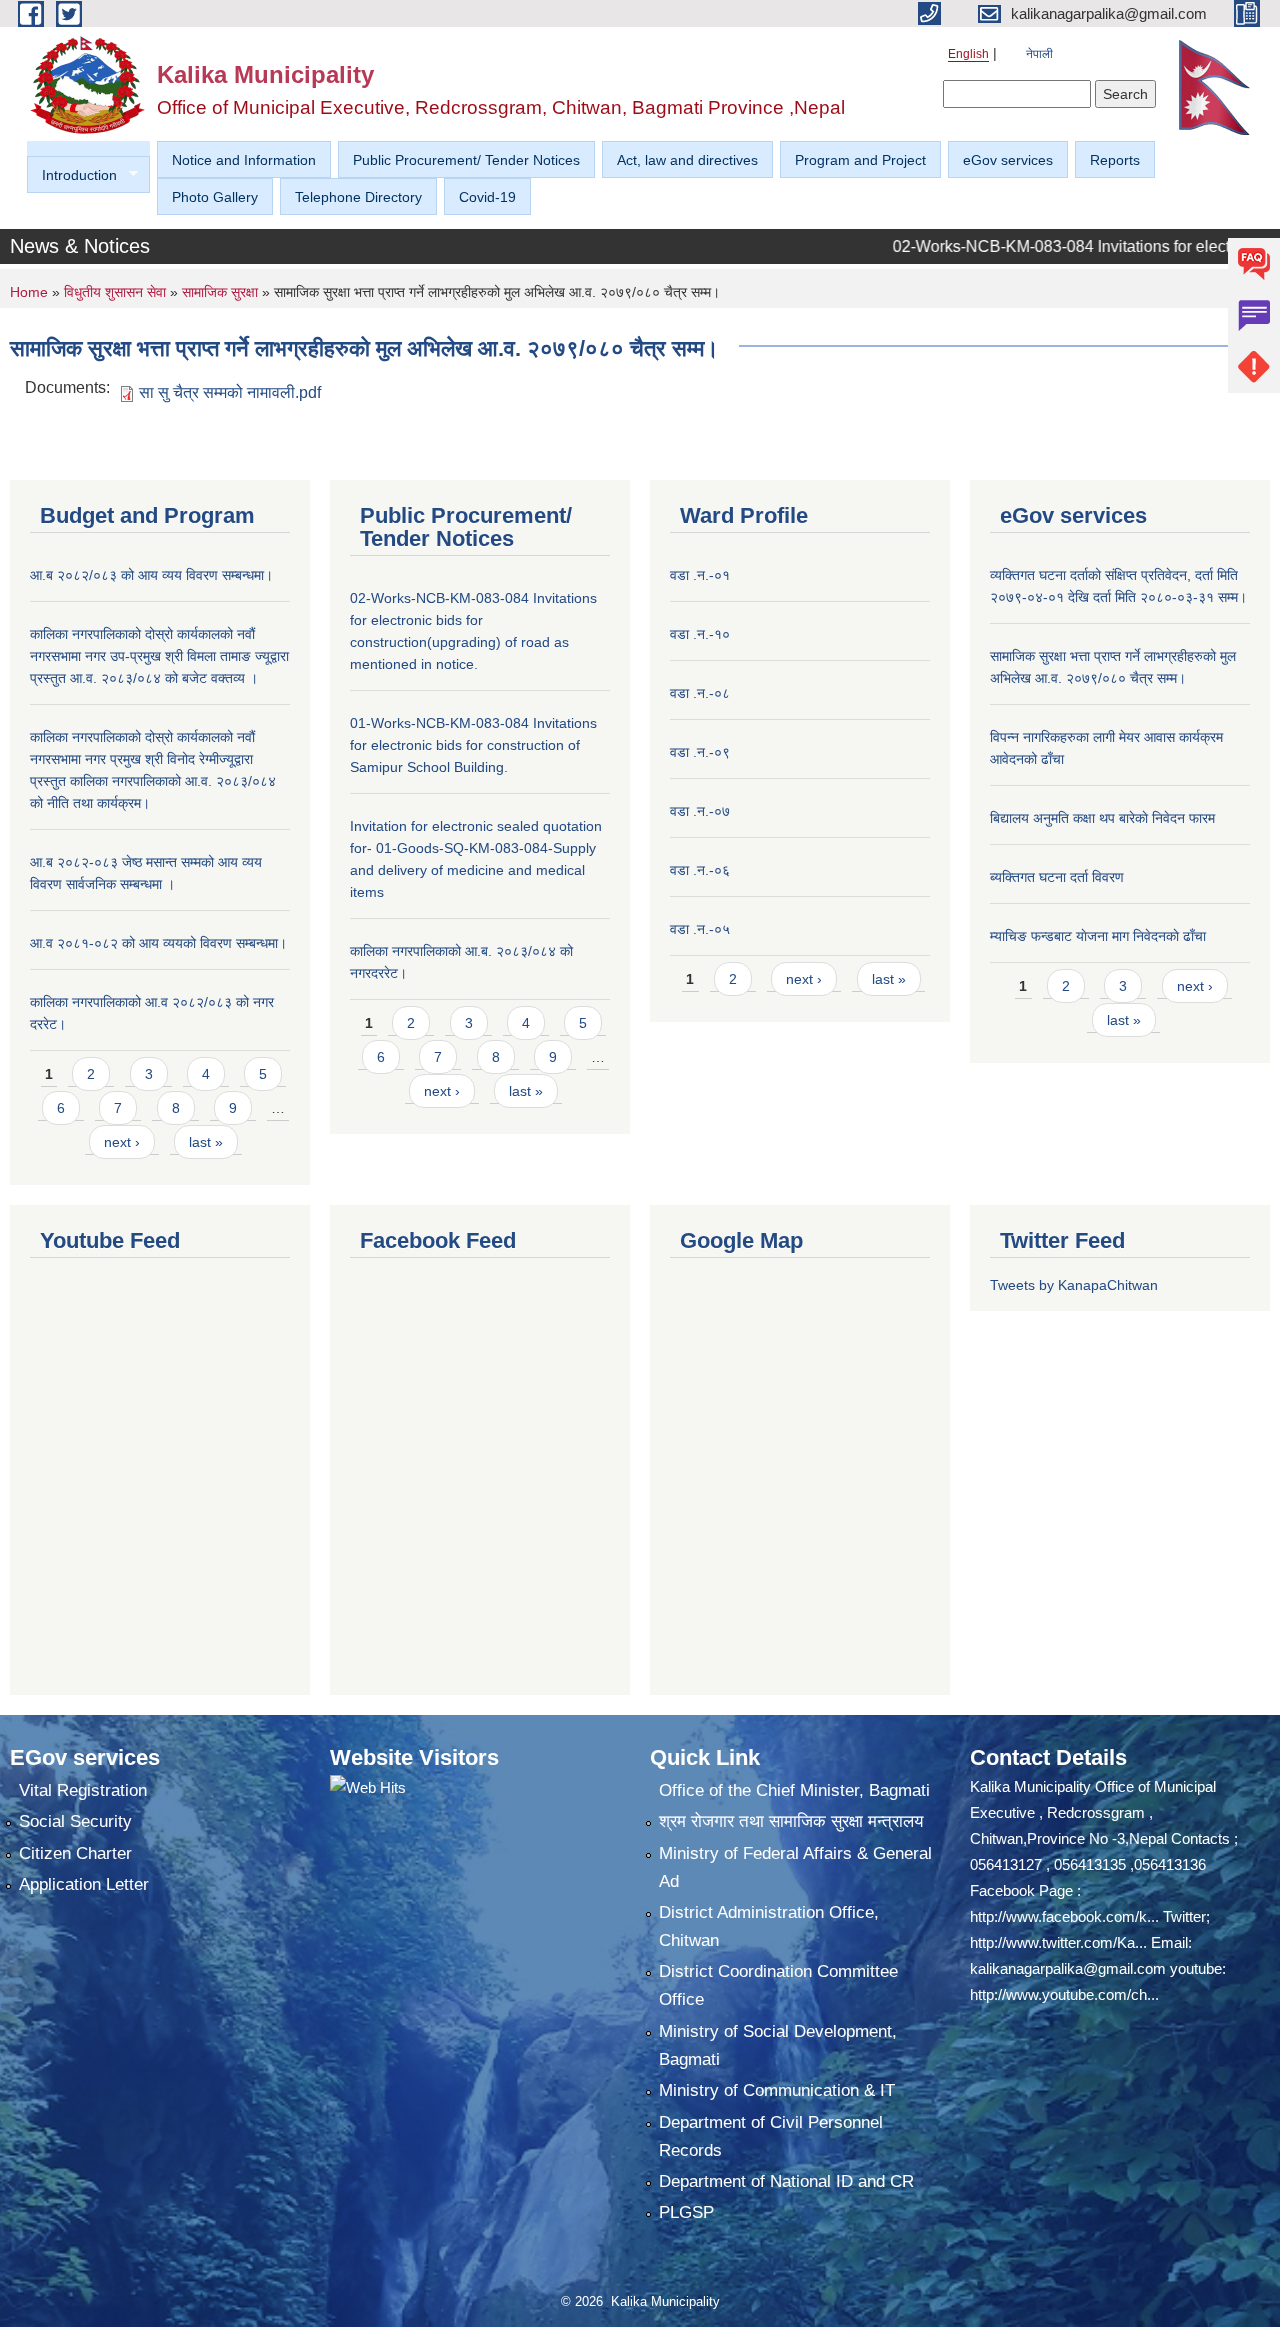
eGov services (1008, 160)
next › (122, 1142)
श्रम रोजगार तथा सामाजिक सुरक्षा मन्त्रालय (791, 1821)
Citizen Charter (75, 1853)
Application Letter (84, 1884)
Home (29, 292)
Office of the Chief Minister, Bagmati (794, 1790)
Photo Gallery (215, 197)
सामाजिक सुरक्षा (220, 292)
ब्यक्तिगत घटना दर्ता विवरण (1057, 877)
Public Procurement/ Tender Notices (466, 160)
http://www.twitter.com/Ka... (1058, 1942)
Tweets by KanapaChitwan (1074, 1285)
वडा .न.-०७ (700, 811)
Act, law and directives (687, 160)
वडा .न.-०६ (700, 870)
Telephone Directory (358, 197)
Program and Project (860, 160)
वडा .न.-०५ (700, 929)
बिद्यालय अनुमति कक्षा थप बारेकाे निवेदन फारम (1102, 818)
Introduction (72, 175)
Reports (1115, 160)
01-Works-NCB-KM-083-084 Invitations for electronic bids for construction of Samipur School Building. (473, 745)
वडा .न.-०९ (700, 752)
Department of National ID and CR (786, 2181)
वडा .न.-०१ (700, 575)
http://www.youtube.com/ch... (1064, 1994)
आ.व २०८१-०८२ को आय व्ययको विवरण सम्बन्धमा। (158, 943)
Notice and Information (244, 160)
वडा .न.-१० (700, 634)
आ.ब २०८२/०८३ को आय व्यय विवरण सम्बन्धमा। (151, 575)
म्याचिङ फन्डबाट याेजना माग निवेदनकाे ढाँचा (1098, 936)
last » (206, 1142)
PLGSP (686, 2212)
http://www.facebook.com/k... (1064, 1916)
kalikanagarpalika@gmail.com (1068, 1968)
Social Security (75, 1821)
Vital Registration (83, 1790)
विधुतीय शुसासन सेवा (115, 292)
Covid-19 (487, 197)
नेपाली (1039, 54)
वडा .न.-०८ (700, 693)
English (968, 54)
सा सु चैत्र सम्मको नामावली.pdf (230, 392)
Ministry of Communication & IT (777, 2090)
